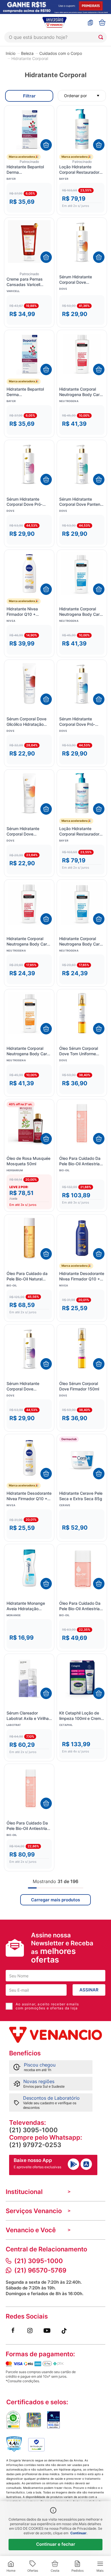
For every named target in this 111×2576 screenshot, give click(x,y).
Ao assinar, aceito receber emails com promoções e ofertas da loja (47, 2006)
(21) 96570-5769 (40, 2270)
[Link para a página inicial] (11, 53)
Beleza (27, 53)
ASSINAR (89, 1990)
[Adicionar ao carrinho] (46, 145)
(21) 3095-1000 (33, 2130)
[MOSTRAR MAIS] (55, 1900)
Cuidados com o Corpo (61, 53)
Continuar (78, 2533)
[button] (29, 198)
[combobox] (55, 37)
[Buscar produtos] (102, 37)
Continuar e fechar (56, 2544)
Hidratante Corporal (30, 59)
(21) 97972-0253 (35, 2145)
